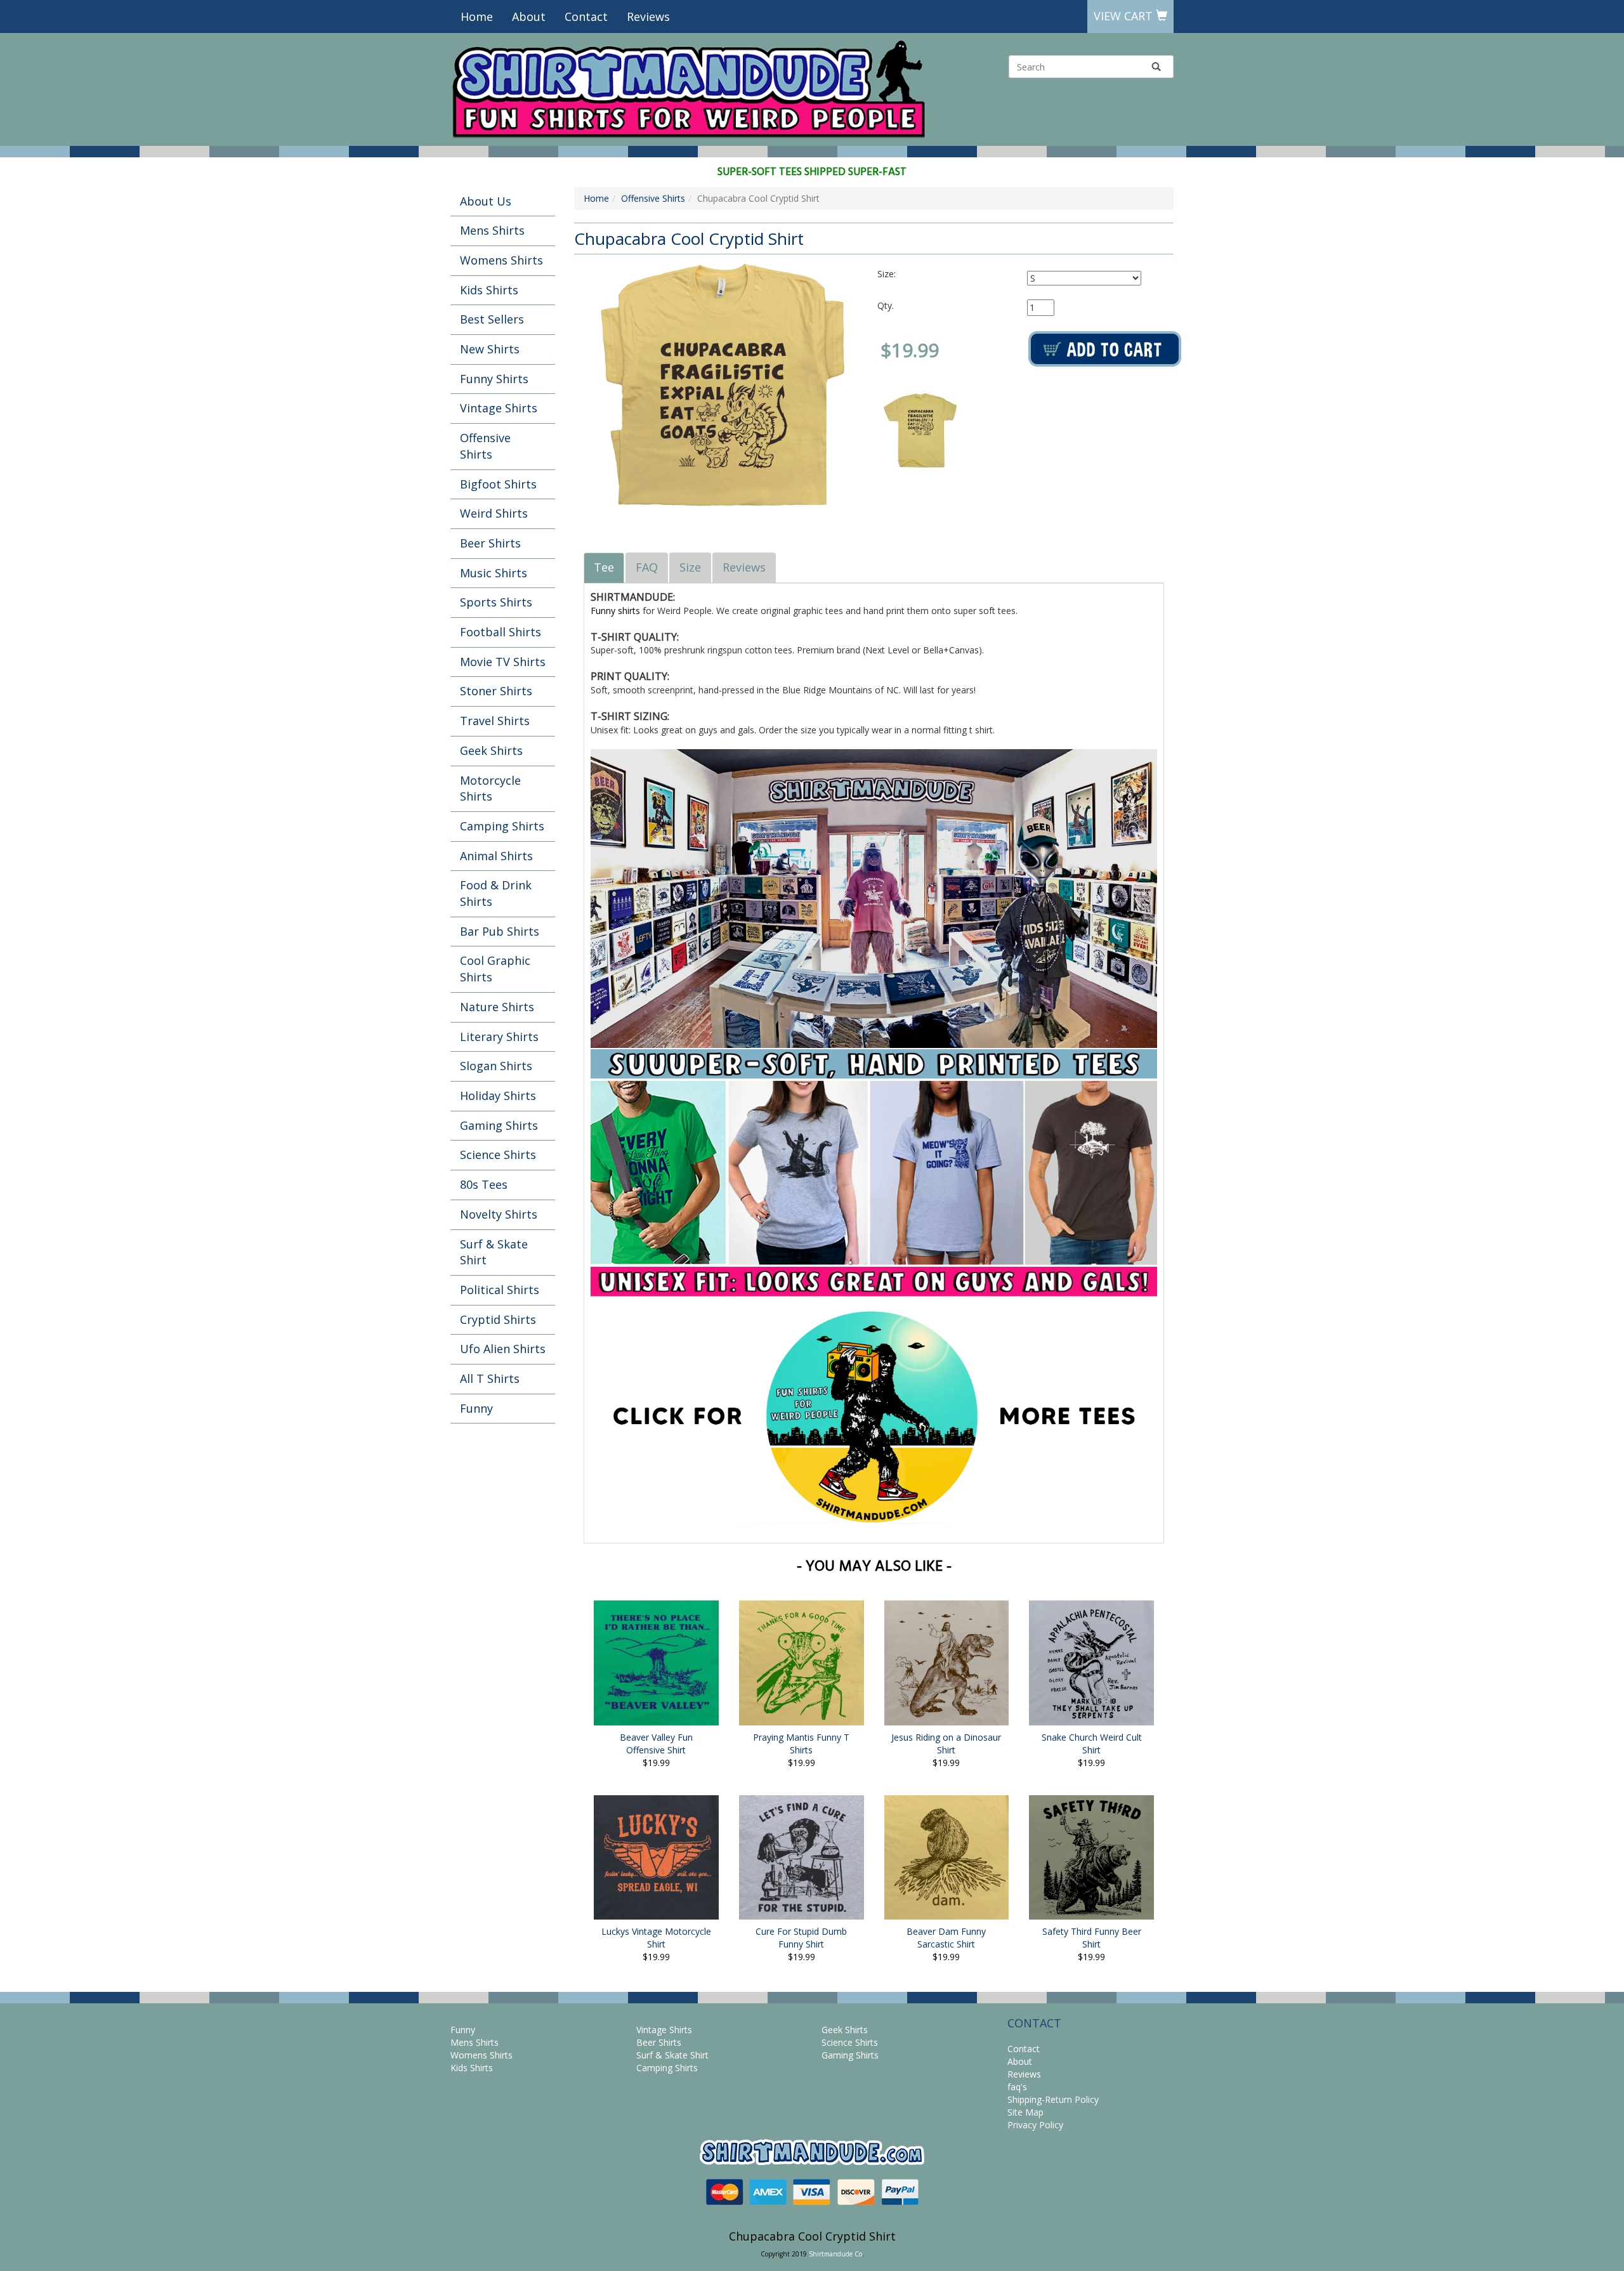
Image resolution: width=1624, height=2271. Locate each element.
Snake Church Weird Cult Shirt (1092, 1744)
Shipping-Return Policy (1053, 2099)
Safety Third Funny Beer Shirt (1092, 1938)
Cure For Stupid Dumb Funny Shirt (801, 1938)
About (529, 16)
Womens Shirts (501, 260)
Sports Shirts (496, 602)
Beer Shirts (490, 543)
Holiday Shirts (498, 1096)
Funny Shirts (494, 379)
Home (477, 16)
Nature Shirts (497, 1007)
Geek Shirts (491, 750)
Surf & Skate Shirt (494, 1252)
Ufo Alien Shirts (503, 1349)
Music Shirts (494, 573)
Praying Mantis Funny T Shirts (801, 1744)
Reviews (648, 16)
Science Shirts (498, 1155)
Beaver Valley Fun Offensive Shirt (656, 1744)
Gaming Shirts (499, 1125)
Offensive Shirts (485, 446)
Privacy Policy (1035, 2125)
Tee (604, 567)
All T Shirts (490, 1378)
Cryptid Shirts (498, 1319)
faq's (1017, 2087)
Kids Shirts (489, 290)
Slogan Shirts (496, 1066)
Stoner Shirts (496, 691)
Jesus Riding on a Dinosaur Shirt (946, 1744)
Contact (586, 16)
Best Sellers (492, 319)
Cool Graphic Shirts (495, 969)
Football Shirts (501, 632)
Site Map (1025, 2112)
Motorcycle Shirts (490, 789)
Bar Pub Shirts (500, 931)
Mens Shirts (492, 230)
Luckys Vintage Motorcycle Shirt (656, 1938)
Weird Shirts (494, 513)
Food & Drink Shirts (496, 893)
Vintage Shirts (499, 408)
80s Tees (484, 1184)
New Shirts (490, 349)
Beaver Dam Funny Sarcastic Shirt (946, 1938)
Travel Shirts (495, 721)
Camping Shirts (502, 826)
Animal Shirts (496, 856)
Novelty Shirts (499, 1214)
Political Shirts (500, 1290)
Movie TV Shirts (503, 662)
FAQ (647, 567)
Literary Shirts (499, 1037)
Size (690, 567)
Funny (476, 1408)
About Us (486, 201)
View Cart (1125, 16)
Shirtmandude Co (835, 2254)
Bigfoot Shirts (498, 484)
